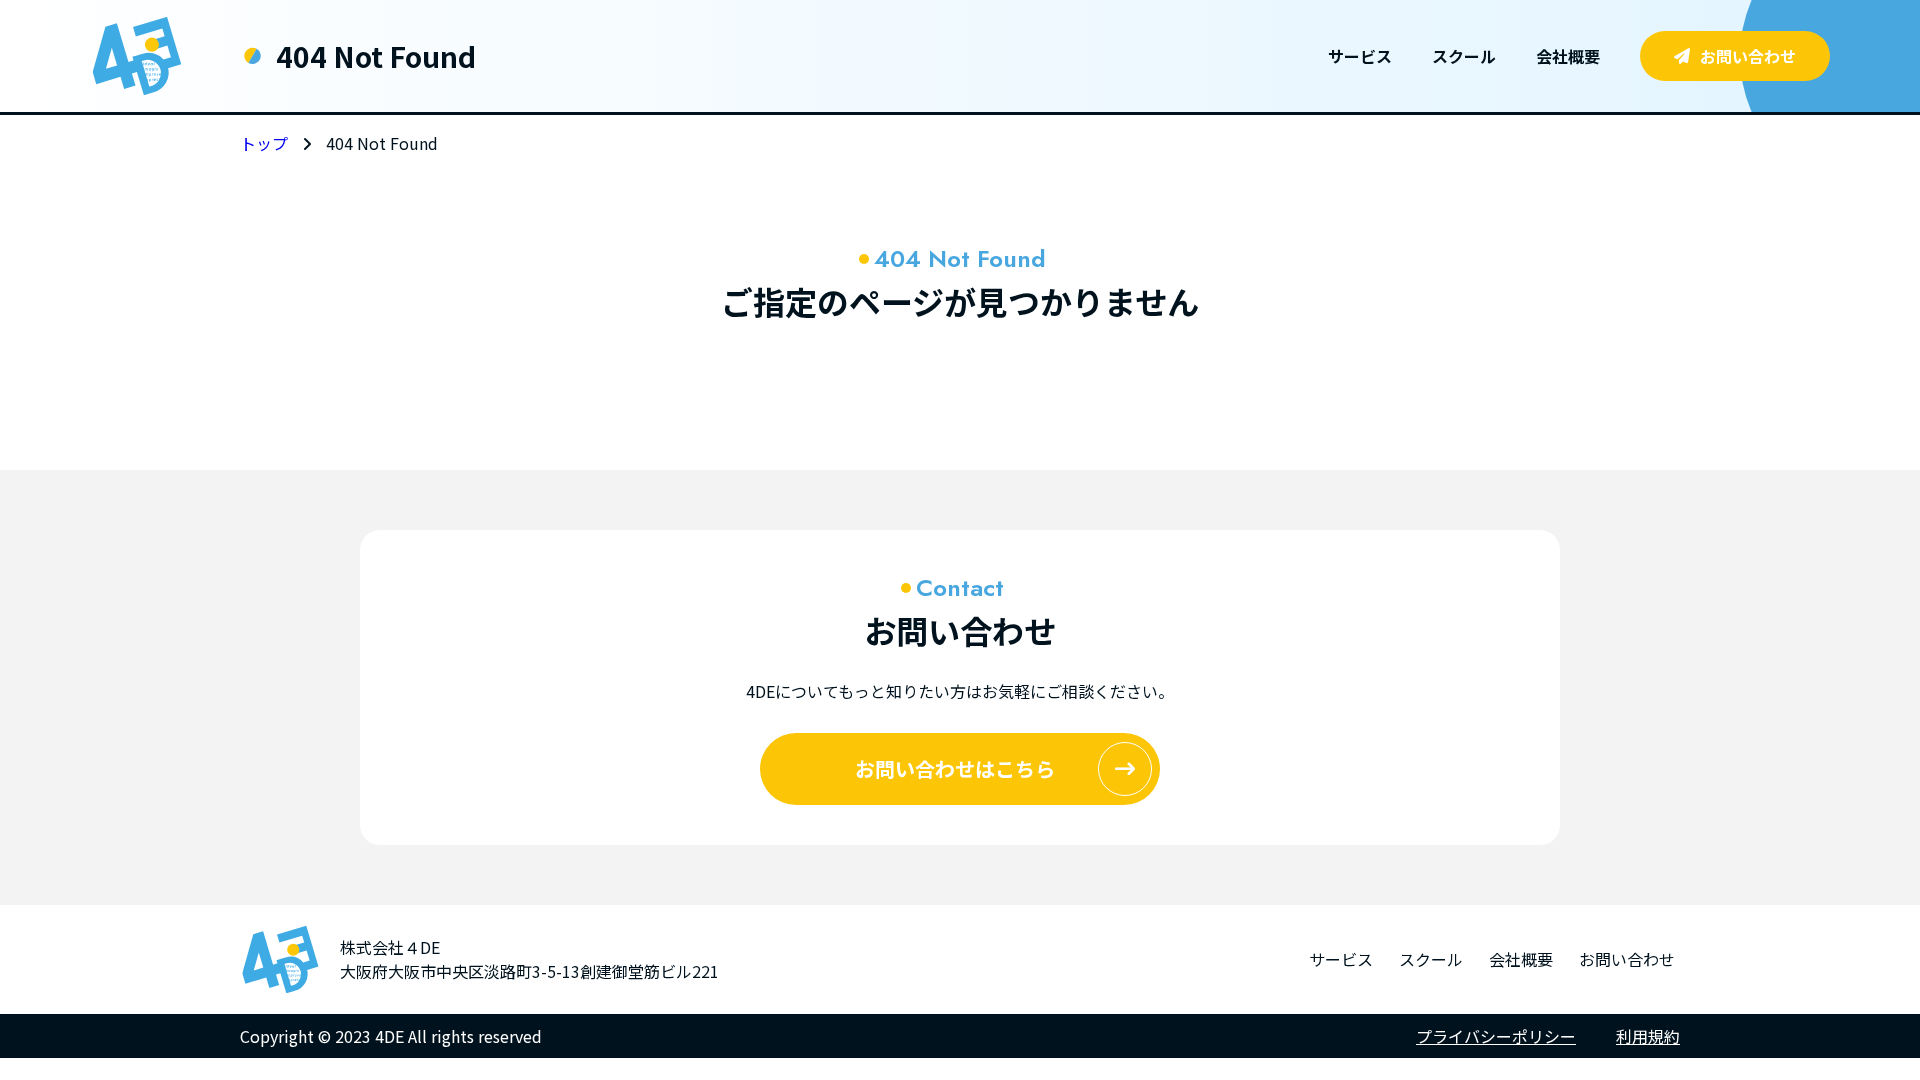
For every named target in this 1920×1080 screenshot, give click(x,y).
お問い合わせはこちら (955, 768)
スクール (1464, 56)
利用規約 (1648, 1036)
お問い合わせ (1748, 56)
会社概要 (1568, 56)
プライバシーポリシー (1496, 1036)
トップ (264, 143)
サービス (1360, 56)
